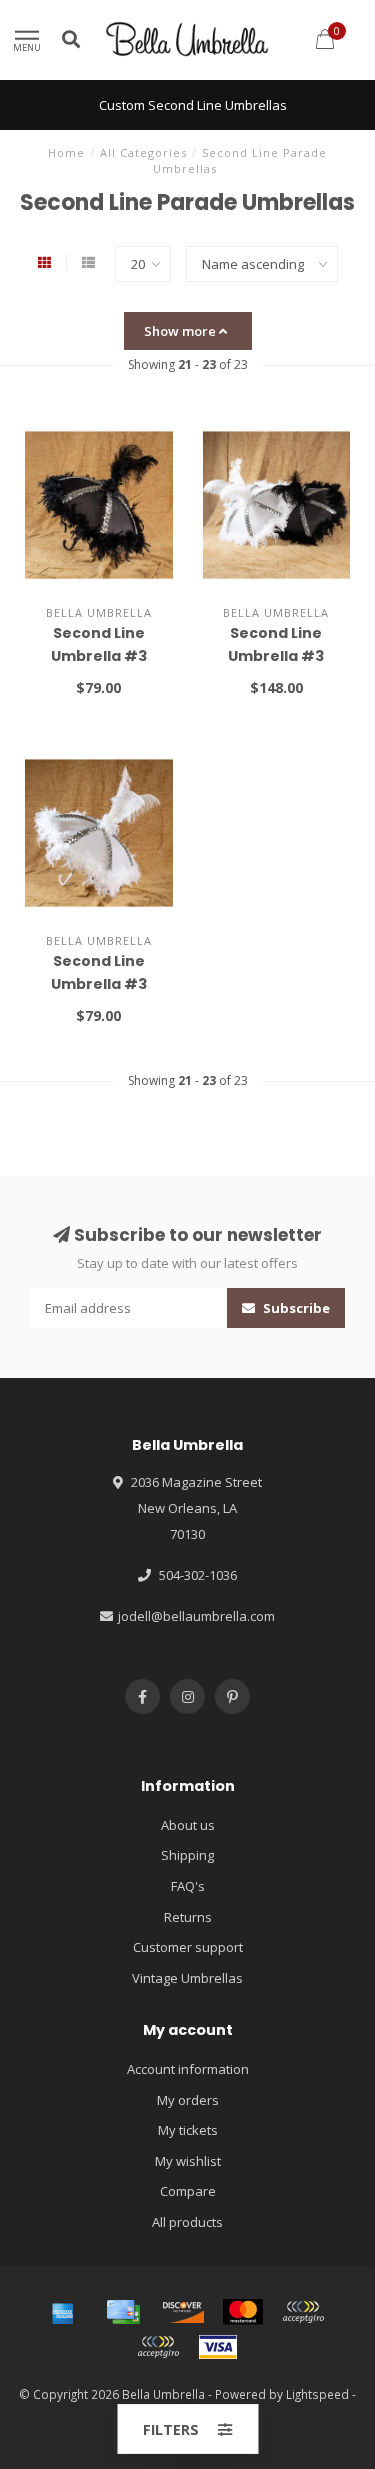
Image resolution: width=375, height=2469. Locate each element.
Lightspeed (317, 2394)
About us (188, 1825)
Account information (188, 2069)
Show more (181, 331)
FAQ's (188, 1886)
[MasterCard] (243, 2312)
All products (187, 2222)
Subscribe (295, 1308)
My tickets (188, 2130)
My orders (188, 2100)
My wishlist (188, 2161)
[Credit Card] (123, 2312)
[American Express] (63, 2312)
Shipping (187, 1855)
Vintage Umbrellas (187, 1978)
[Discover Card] (183, 2312)
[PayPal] (303, 2312)
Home (66, 152)
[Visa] (218, 2347)
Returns (188, 1917)
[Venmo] (158, 2347)
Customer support (188, 1947)
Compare (188, 2191)
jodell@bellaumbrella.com (196, 1616)
